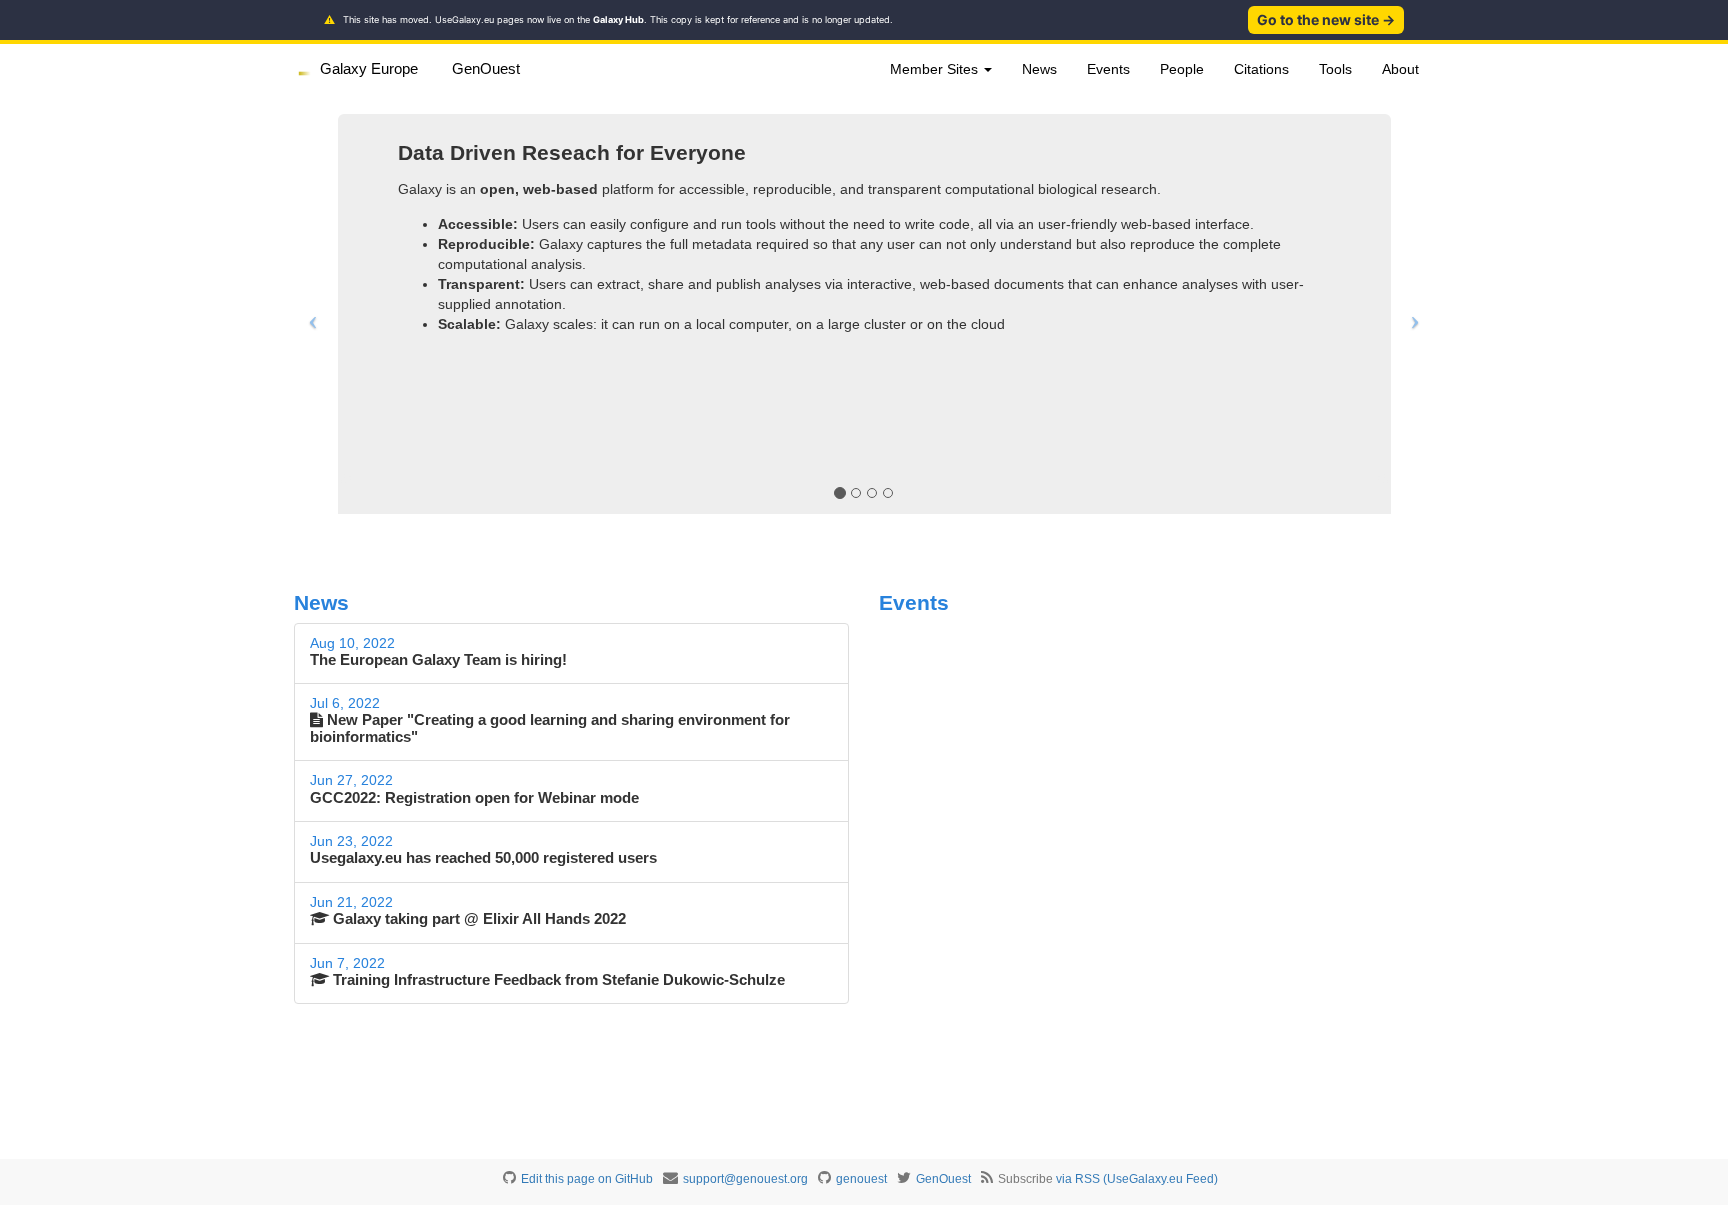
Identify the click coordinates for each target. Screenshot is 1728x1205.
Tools (1335, 69)
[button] (308, 314)
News (1039, 69)
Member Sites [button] (936, 69)
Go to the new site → (1326, 19)
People (1182, 69)
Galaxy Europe (369, 68)
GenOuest (486, 68)
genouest (861, 1179)
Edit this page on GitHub (587, 1179)
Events (1108, 69)
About (1400, 69)
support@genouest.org (745, 1179)
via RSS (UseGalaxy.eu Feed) (1137, 1179)
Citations (1261, 69)
